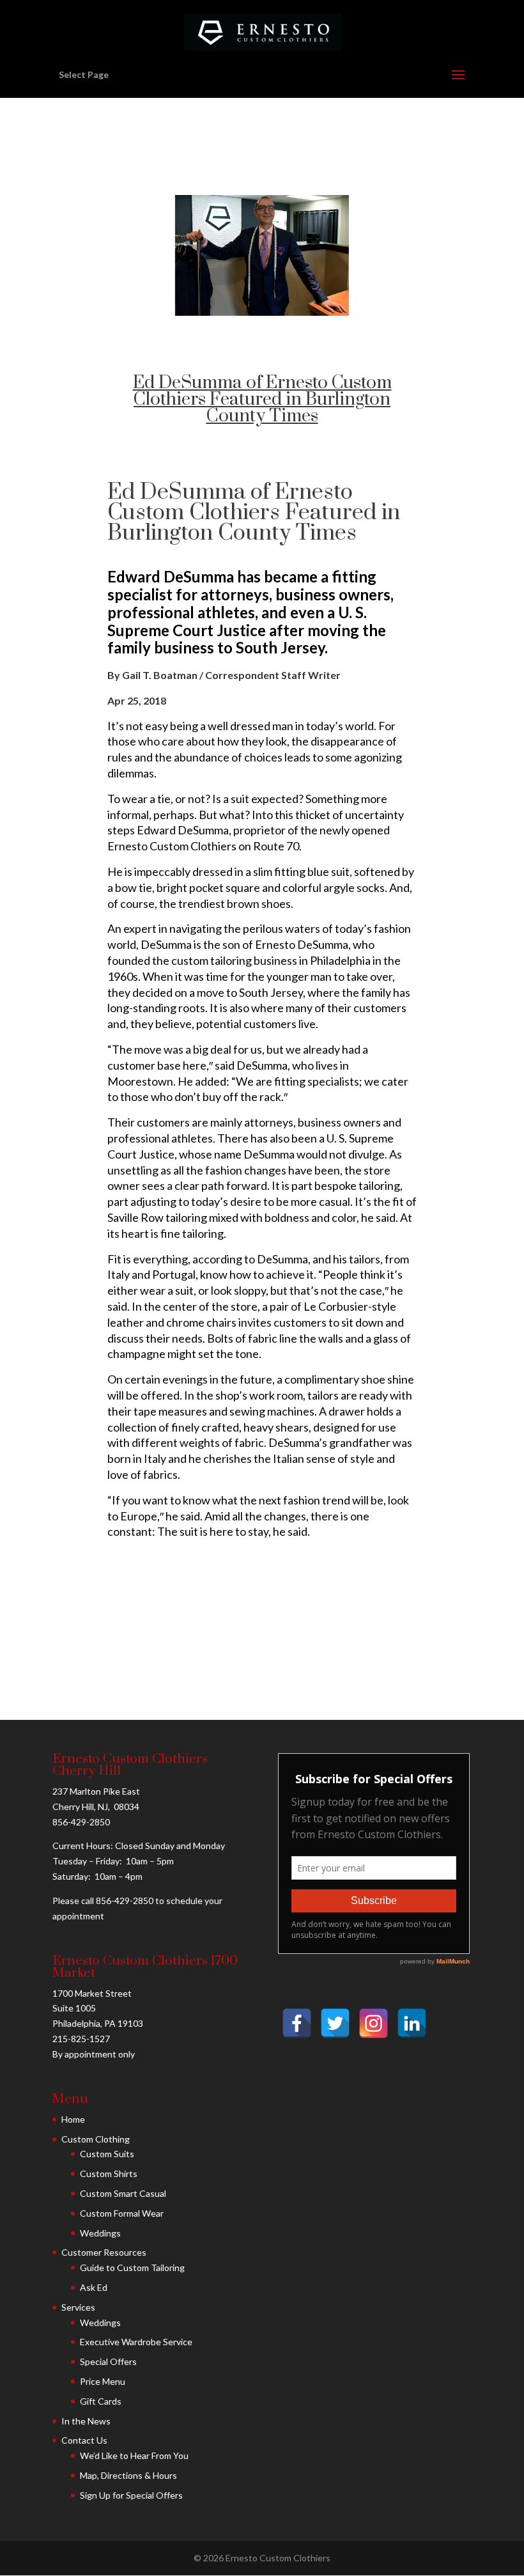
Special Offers (108, 2361)
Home (73, 2119)
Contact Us (84, 2440)
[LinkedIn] (412, 2023)
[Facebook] (297, 2023)
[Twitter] (335, 2023)
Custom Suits (107, 2154)
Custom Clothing (96, 2139)
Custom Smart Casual (123, 2193)
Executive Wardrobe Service (136, 2342)
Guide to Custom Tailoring (132, 2268)
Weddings (100, 2233)
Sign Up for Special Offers (131, 2495)
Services (78, 2307)
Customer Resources (104, 2252)
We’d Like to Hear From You (134, 2455)
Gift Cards (101, 2401)
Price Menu (103, 2381)
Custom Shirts (109, 2174)
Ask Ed (94, 2287)
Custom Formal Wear (122, 2213)
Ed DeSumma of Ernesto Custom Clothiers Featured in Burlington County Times (262, 399)
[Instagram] (374, 2023)
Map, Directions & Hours (128, 2475)
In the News (86, 2421)
